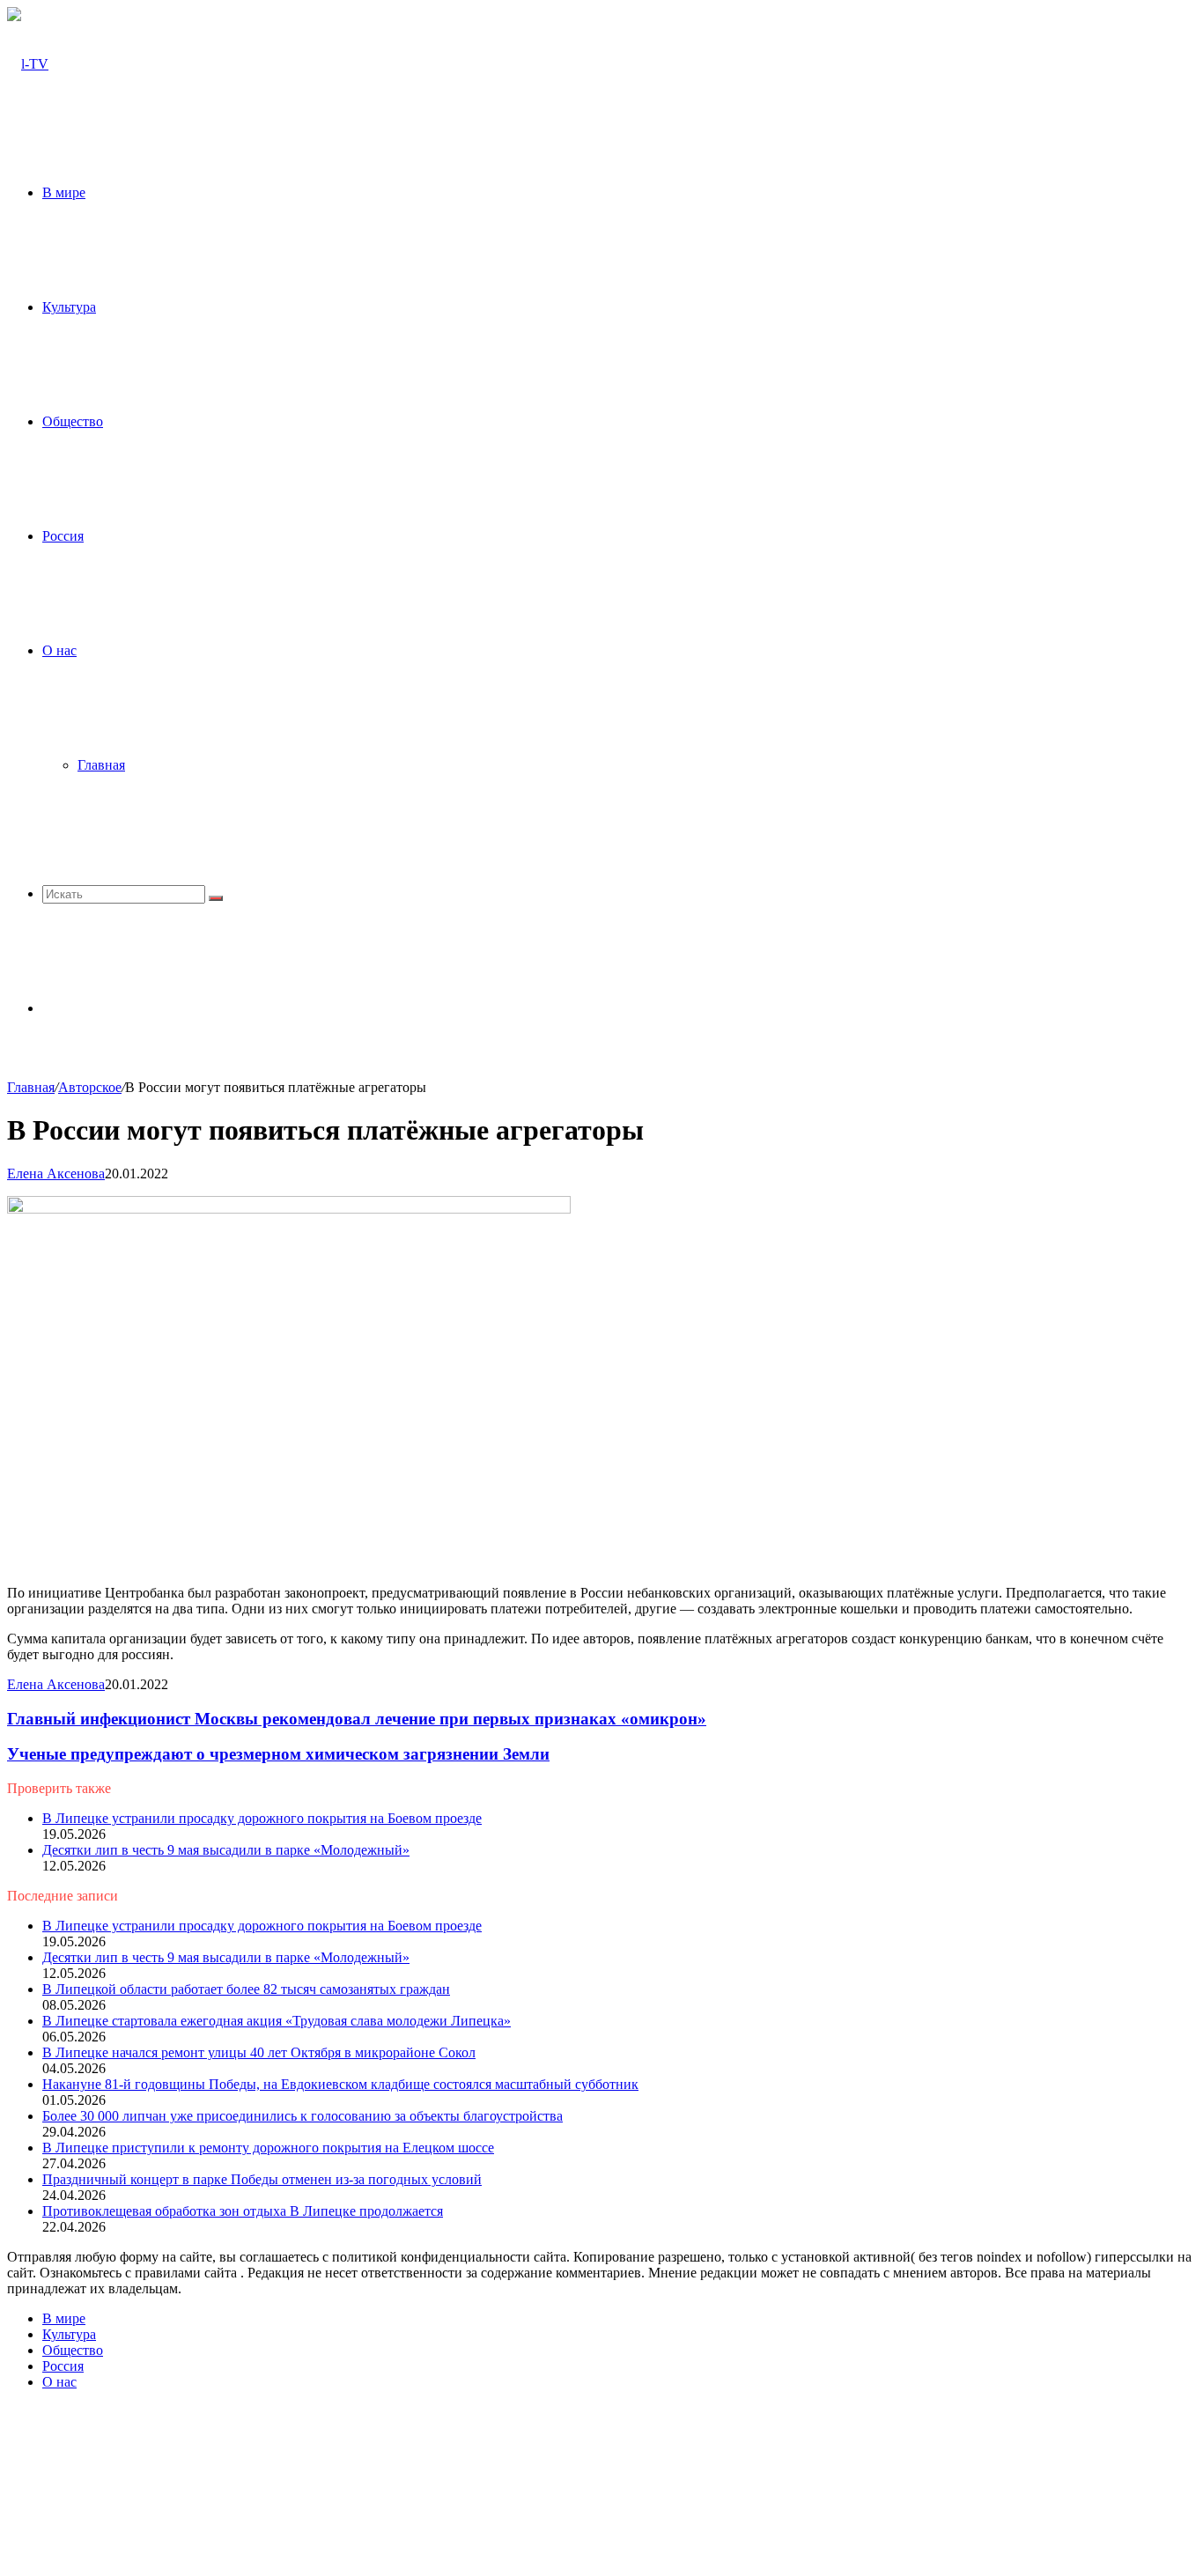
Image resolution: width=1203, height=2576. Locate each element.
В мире (64, 192)
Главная (101, 765)
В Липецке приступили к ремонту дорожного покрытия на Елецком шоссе (268, 2148)
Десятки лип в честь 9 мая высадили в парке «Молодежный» (226, 1850)
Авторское (90, 1087)
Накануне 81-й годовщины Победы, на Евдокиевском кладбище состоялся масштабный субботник (340, 2084)
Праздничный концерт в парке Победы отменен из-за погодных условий (262, 2179)
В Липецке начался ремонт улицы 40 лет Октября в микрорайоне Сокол (259, 2052)
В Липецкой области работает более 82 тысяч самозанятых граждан (246, 1989)
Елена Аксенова (56, 1174)
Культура (69, 307)
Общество (73, 421)
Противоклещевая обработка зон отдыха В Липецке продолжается (243, 2211)
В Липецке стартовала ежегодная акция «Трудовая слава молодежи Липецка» (277, 2021)
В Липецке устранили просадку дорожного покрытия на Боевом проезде (262, 1818)
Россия (63, 536)
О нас (59, 650)
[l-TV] (28, 64)
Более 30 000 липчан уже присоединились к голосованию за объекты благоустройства (303, 2116)
